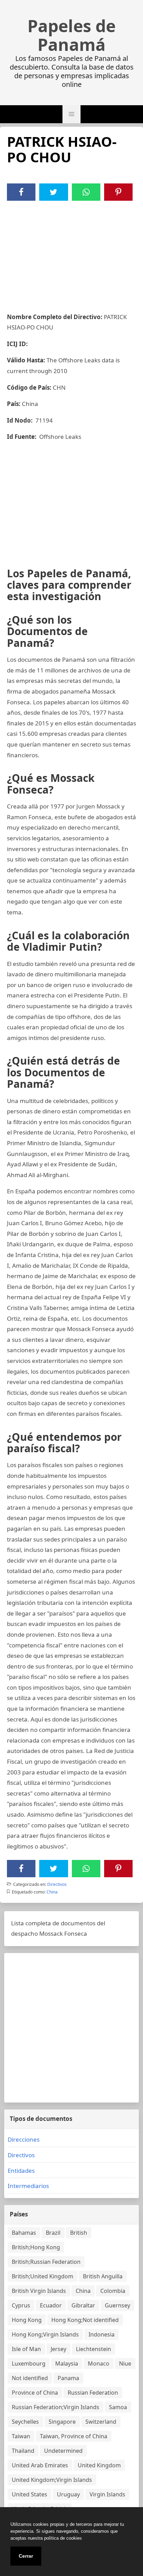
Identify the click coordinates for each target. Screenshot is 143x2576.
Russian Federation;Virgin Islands (56, 2407)
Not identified (30, 2378)
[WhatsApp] (86, 192)
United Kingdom (99, 2465)
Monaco (99, 2363)
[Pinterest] (118, 192)
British (79, 2233)
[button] (71, 114)
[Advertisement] (71, 253)
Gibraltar (83, 2305)
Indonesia (102, 2334)
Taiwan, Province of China (74, 2436)
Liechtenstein (94, 2349)
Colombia (113, 2291)
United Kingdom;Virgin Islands (52, 2480)
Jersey (58, 2349)
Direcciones (24, 2139)
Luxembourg (29, 2363)
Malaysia (67, 2363)
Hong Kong (27, 2320)
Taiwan (21, 2436)
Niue (125, 2363)
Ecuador (51, 2305)
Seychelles (25, 2422)
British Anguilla (103, 2276)
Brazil (53, 2233)
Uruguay (68, 2494)
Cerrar (26, 2556)
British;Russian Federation (46, 2262)
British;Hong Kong (36, 2247)
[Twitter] (53, 192)
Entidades (21, 2171)
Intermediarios (28, 2186)
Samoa (118, 2407)
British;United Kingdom (43, 2276)
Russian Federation (93, 2393)
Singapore (62, 2422)
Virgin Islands (107, 2494)
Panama (68, 2378)
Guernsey (117, 2305)
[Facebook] (21, 192)
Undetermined (63, 2451)
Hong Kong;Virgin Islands (45, 2334)
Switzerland (101, 2422)
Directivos (57, 1884)
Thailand (23, 2451)
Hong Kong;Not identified (85, 2320)
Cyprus (21, 2305)
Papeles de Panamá (71, 35)
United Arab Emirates (40, 2465)
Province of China (35, 2393)
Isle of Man (26, 2349)
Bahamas (24, 2233)
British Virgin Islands (39, 2291)
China (52, 1892)
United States (30, 2494)
